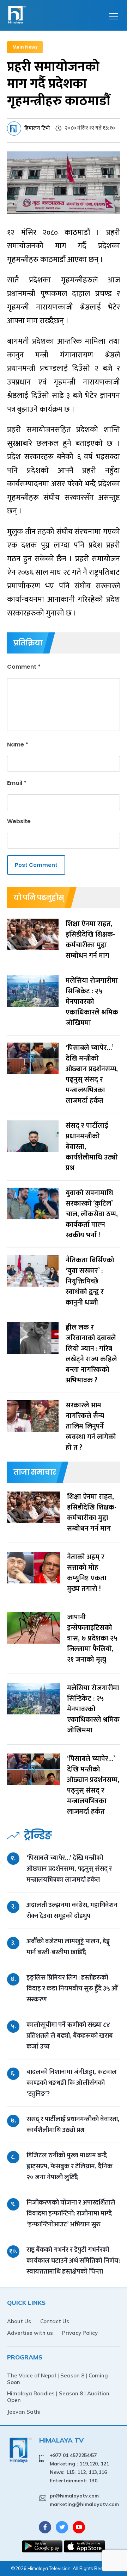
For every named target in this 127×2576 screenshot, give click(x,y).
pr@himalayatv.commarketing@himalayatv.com (84, 2500)
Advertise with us (30, 2333)
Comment (24, 667)
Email (17, 783)
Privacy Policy (80, 2333)
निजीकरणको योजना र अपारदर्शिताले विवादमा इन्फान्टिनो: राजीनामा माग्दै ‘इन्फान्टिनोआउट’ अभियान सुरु (71, 2214)
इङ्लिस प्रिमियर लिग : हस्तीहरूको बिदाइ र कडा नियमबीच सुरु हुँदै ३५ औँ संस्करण (72, 1989)
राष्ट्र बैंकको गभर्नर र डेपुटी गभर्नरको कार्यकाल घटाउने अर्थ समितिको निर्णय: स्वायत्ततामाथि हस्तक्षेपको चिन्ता (73, 2261)
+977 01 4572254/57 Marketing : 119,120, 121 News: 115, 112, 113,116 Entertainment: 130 (79, 2468)
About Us (19, 2321)
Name (18, 745)
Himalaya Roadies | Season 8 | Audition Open (58, 2397)
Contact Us (55, 2321)
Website (19, 821)
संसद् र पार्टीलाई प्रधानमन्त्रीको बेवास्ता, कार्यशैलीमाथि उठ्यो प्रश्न (73, 2125)
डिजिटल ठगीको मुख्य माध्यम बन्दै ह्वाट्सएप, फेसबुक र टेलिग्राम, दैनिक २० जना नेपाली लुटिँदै (69, 2166)
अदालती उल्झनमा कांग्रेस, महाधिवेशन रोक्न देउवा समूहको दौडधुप (72, 1911)
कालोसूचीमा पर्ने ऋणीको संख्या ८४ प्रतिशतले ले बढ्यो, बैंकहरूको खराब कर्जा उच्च (70, 2036)
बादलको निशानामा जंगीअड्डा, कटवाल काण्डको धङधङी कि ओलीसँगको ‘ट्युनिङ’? (72, 2083)
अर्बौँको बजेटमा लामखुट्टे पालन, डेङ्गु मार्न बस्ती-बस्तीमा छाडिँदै (68, 1947)
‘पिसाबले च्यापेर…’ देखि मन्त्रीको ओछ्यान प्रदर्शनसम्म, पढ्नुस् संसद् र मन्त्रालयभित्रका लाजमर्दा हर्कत (69, 1869)
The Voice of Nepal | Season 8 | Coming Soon (58, 2379)
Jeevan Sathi (24, 2412)
